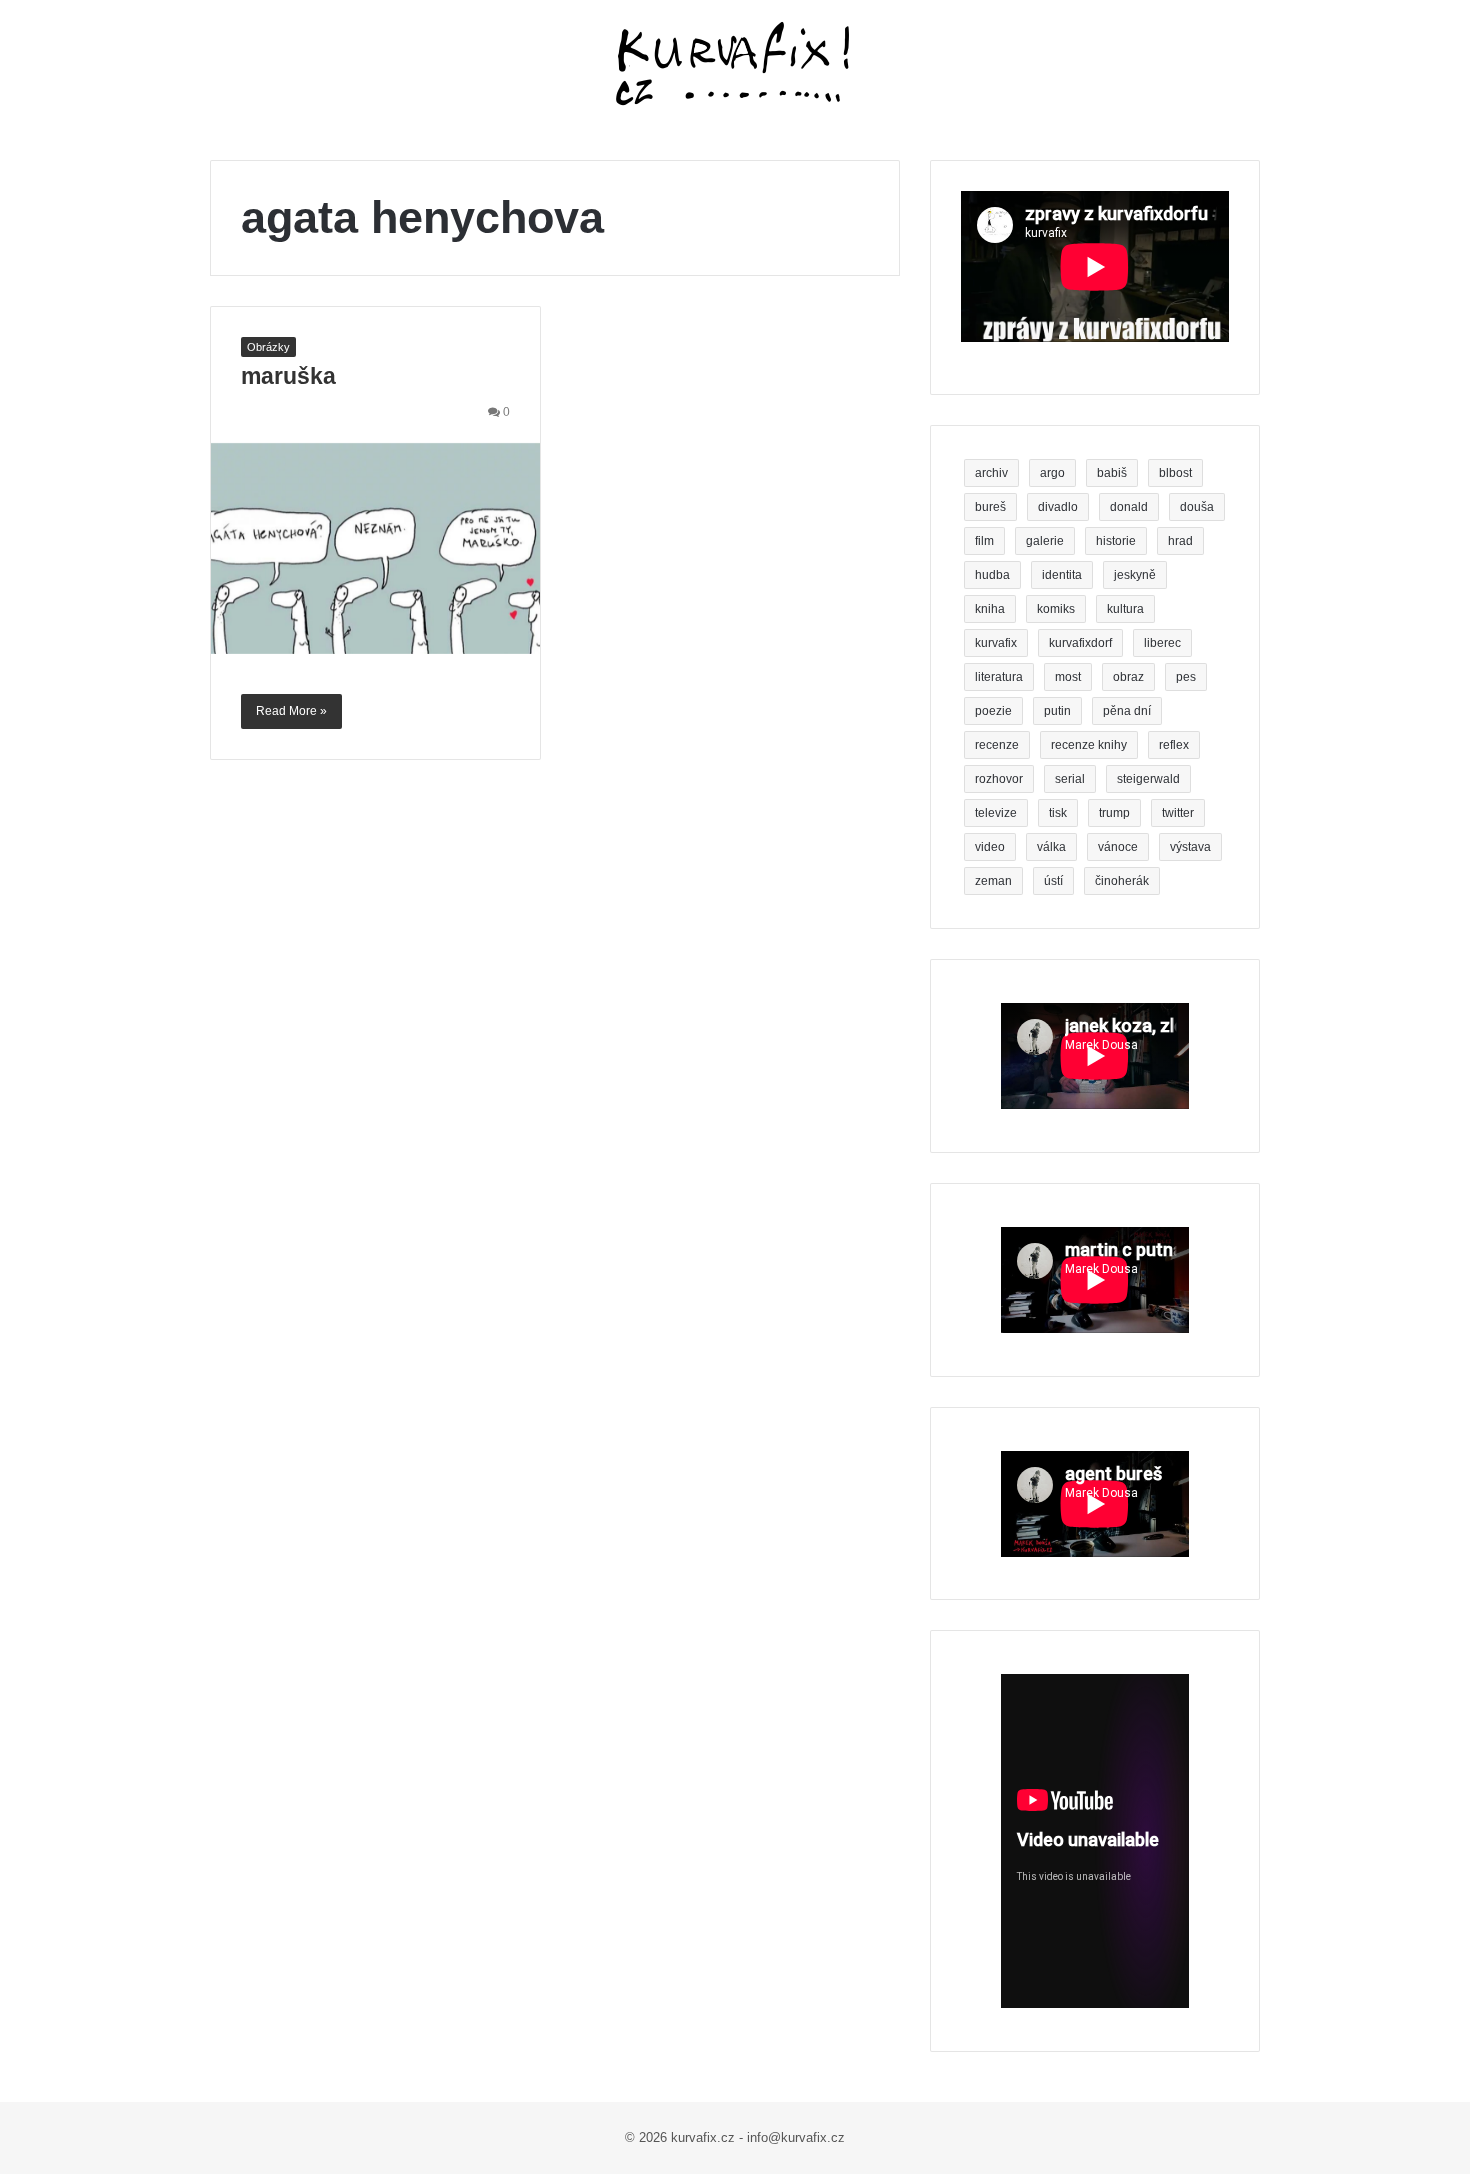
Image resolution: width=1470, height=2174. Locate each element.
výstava (1190, 847)
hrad (1180, 541)
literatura (999, 677)
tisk (1058, 813)
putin (1057, 711)
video (990, 847)
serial (1070, 779)
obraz (1128, 677)
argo (1052, 473)
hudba (992, 575)
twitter (1178, 813)
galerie (1045, 541)
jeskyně (1135, 575)
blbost (1175, 473)
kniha (990, 609)
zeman (993, 881)
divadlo (1058, 507)
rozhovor (999, 779)
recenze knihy (1089, 745)
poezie (993, 711)
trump (1114, 813)
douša (1197, 507)
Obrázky (268, 347)
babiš (1112, 473)
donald (1129, 507)
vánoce (1118, 847)
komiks (1056, 609)
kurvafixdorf (1080, 643)
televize (996, 813)
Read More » (291, 711)
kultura (1125, 609)
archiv (991, 473)
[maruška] (375, 548)
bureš (990, 507)
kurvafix (996, 643)
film (984, 541)
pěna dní (1127, 711)
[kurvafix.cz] (735, 65)
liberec (1162, 643)
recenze (997, 745)
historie (1116, 541)
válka (1051, 847)
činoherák (1122, 881)
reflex (1174, 745)
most (1068, 677)
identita (1062, 575)
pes (1186, 677)
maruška (288, 376)
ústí (1053, 881)
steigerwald (1148, 779)
